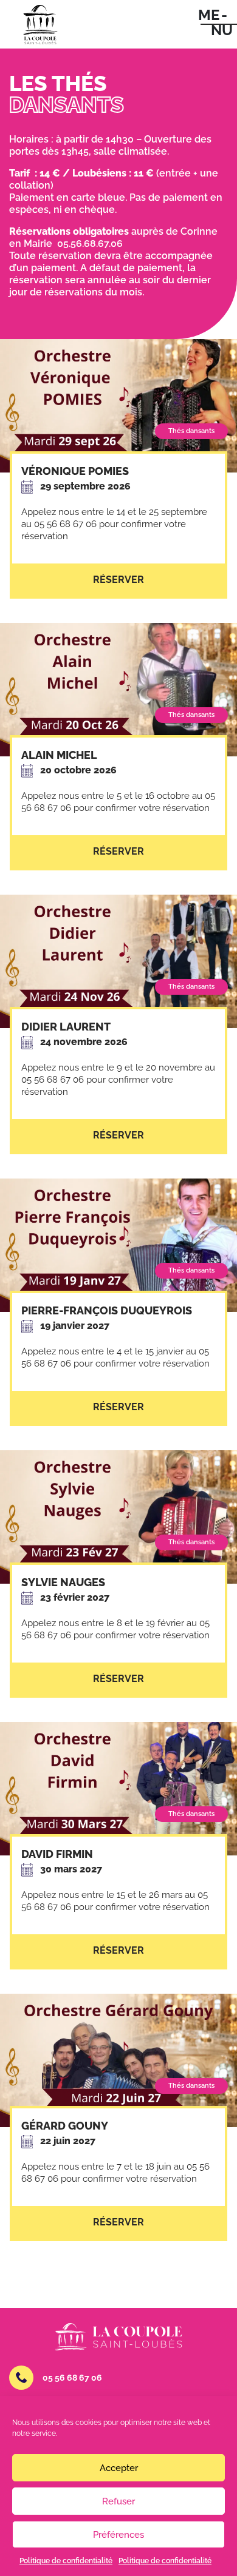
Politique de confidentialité (66, 2561)
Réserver (118, 580)
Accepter (119, 2468)
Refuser (118, 2501)
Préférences (118, 2535)
